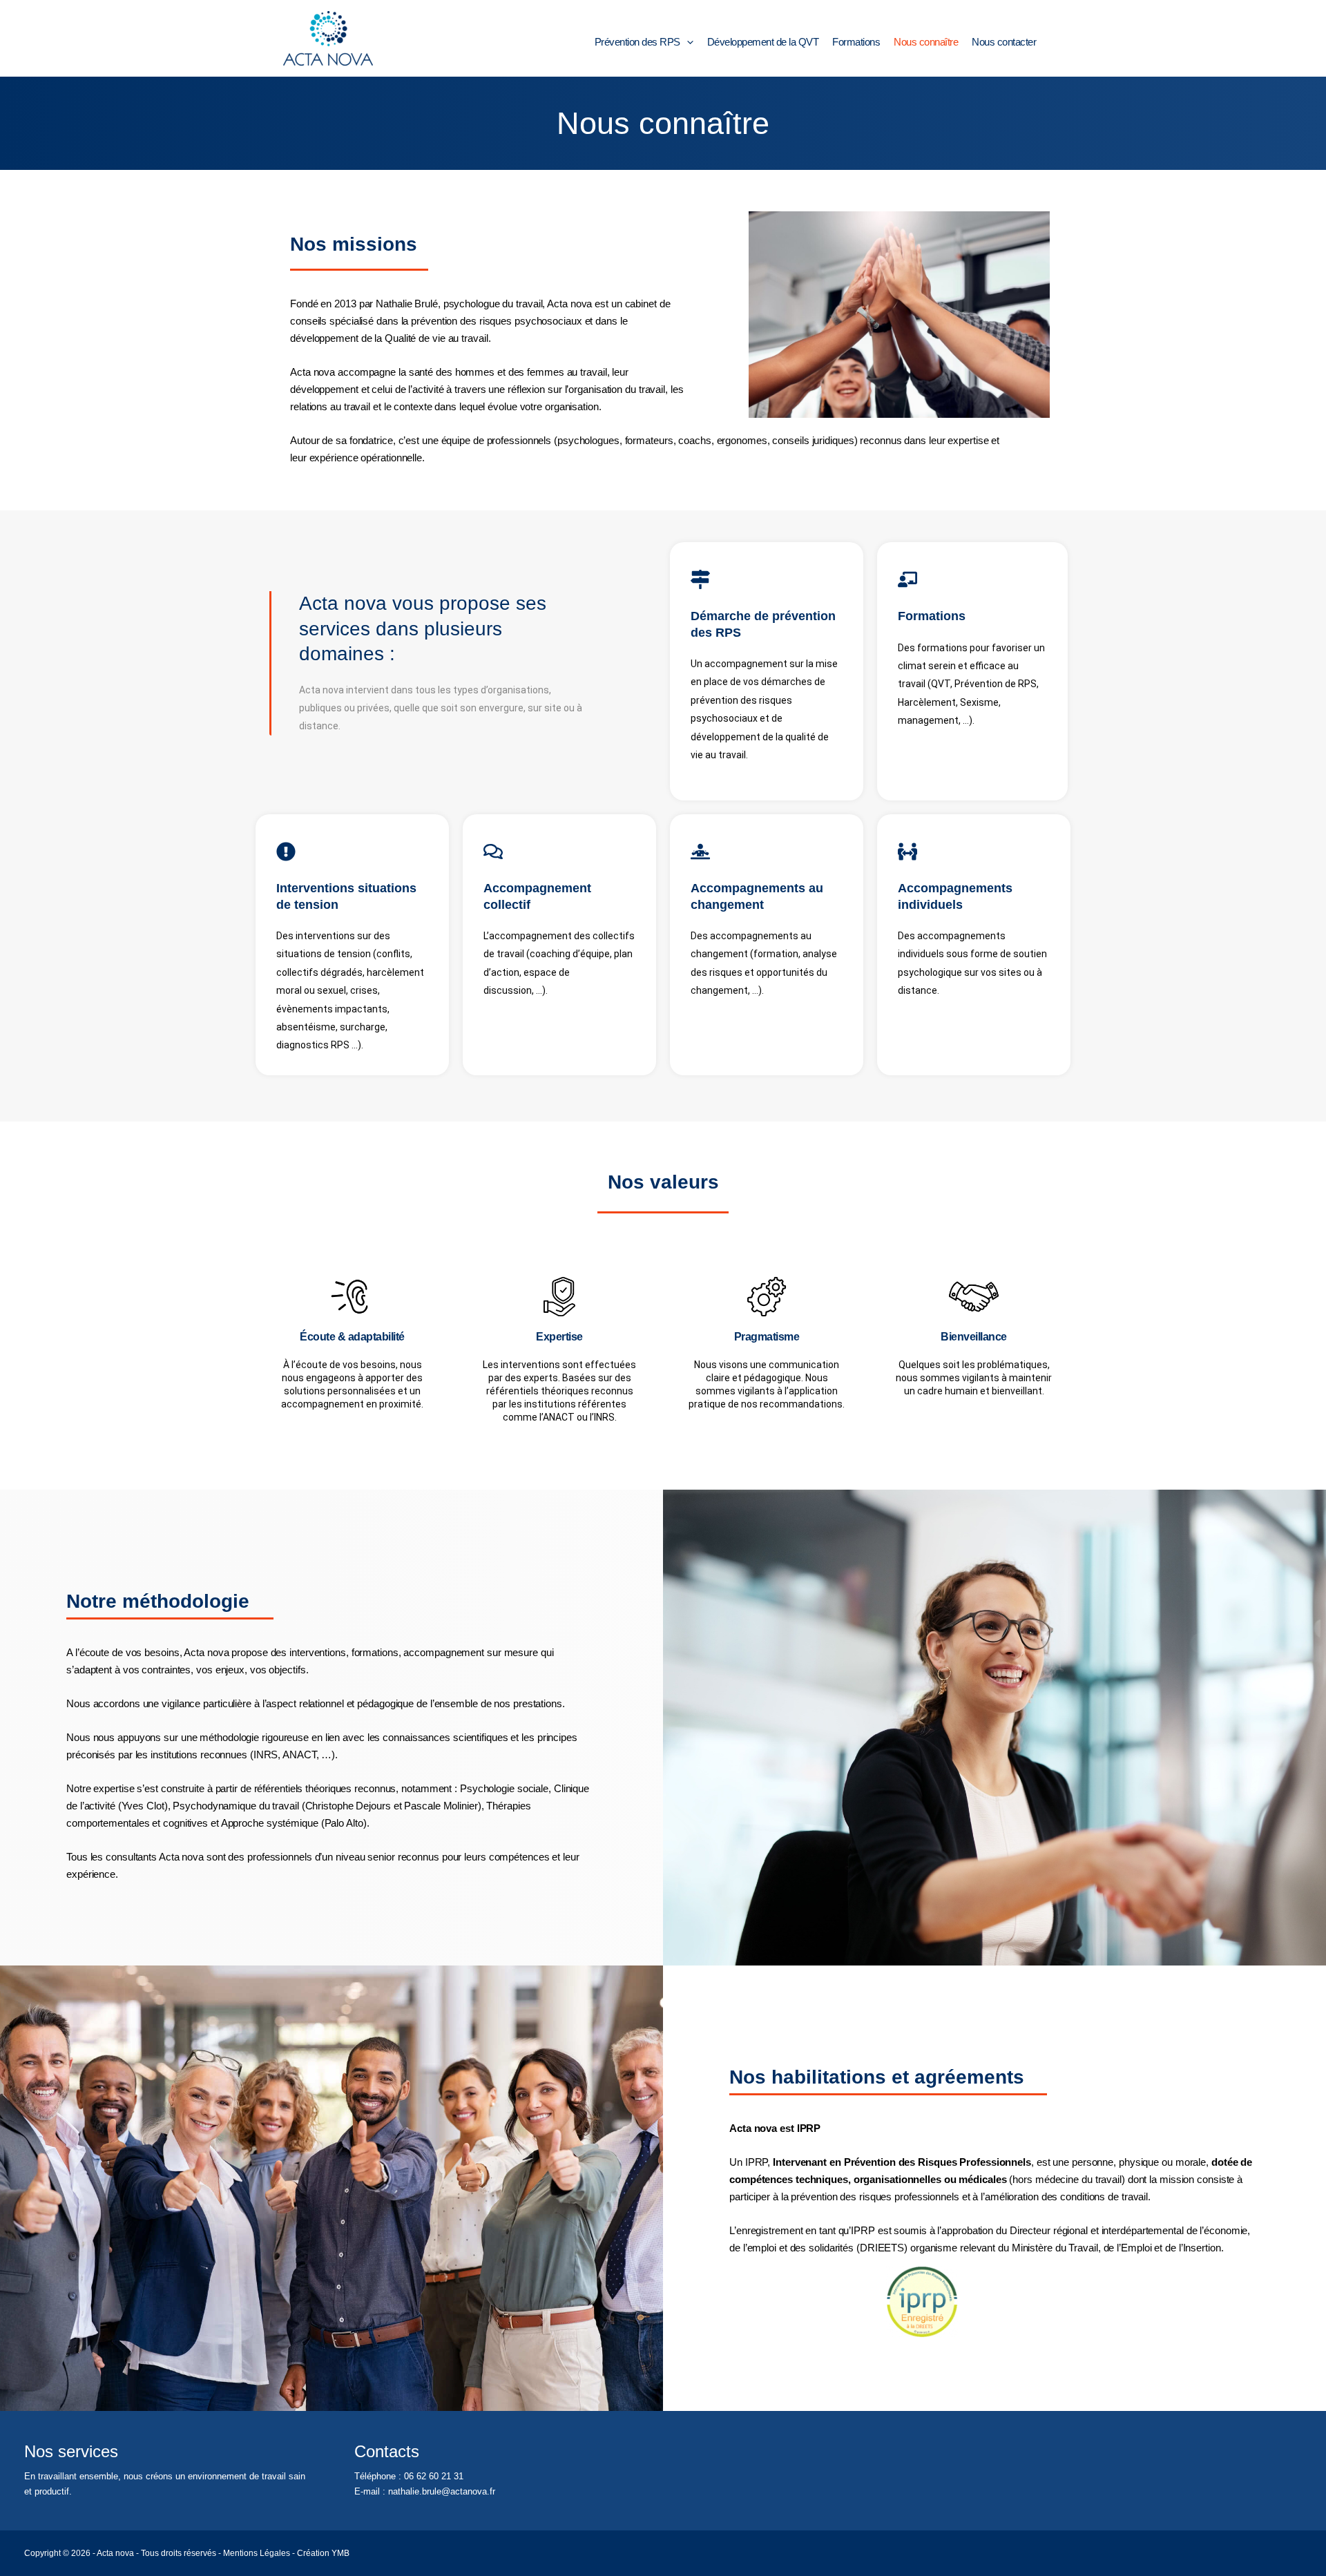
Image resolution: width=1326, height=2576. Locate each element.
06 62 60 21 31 (434, 2476)
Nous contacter (1004, 42)
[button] (687, 42)
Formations (856, 42)
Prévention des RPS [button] (637, 42)
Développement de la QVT (763, 42)
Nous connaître (926, 42)
